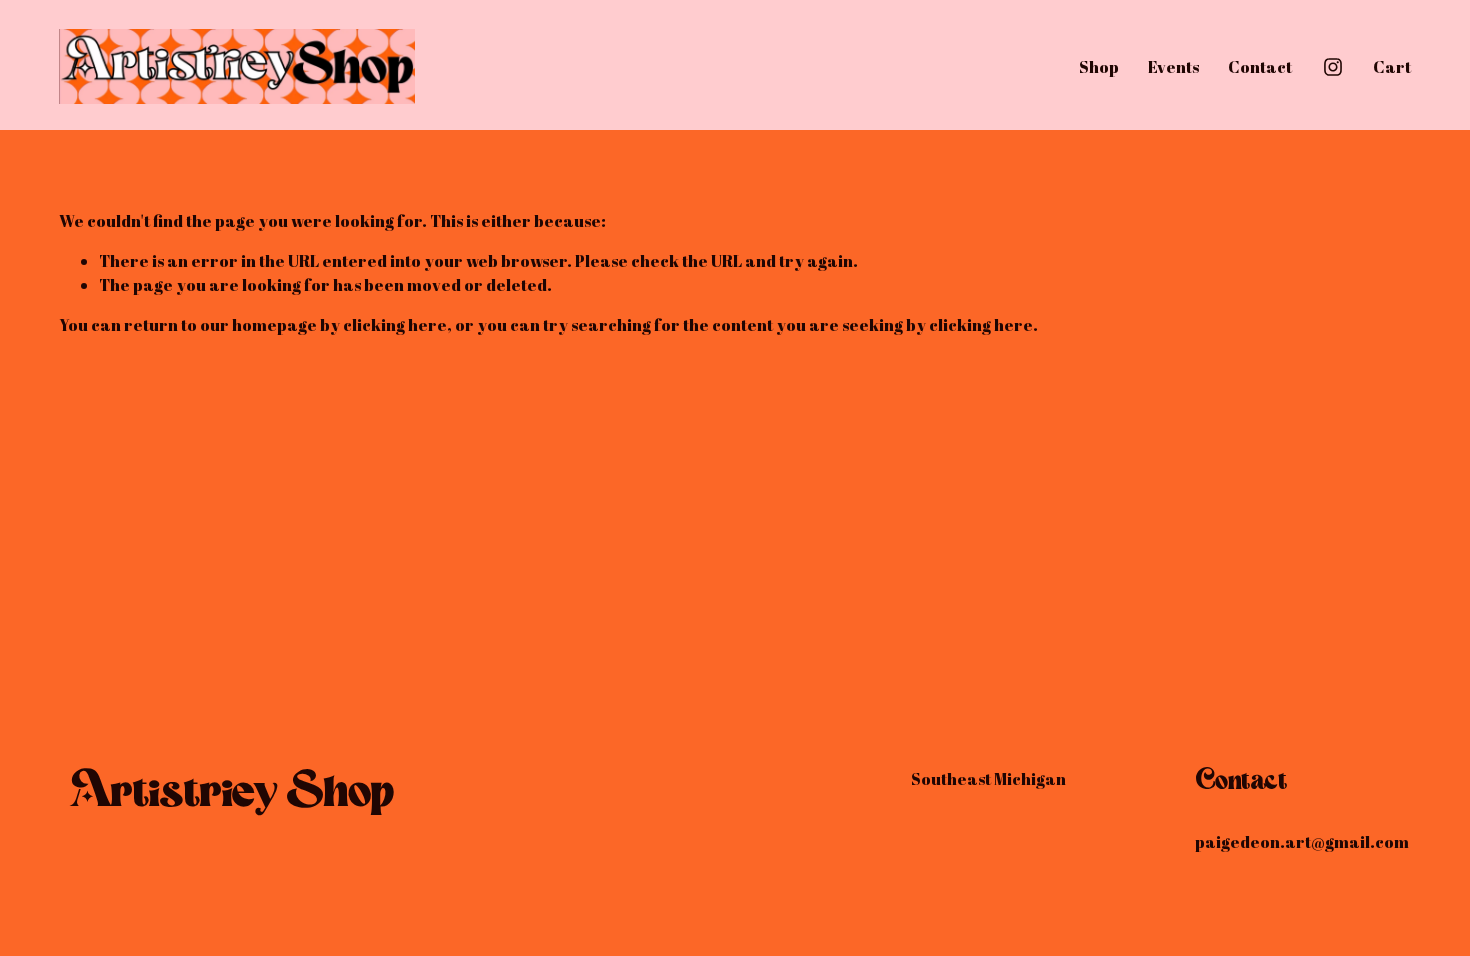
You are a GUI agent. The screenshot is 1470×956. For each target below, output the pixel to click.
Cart (1392, 67)
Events (1173, 67)
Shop (1099, 67)
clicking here (395, 325)
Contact (1260, 67)
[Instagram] (1333, 67)
